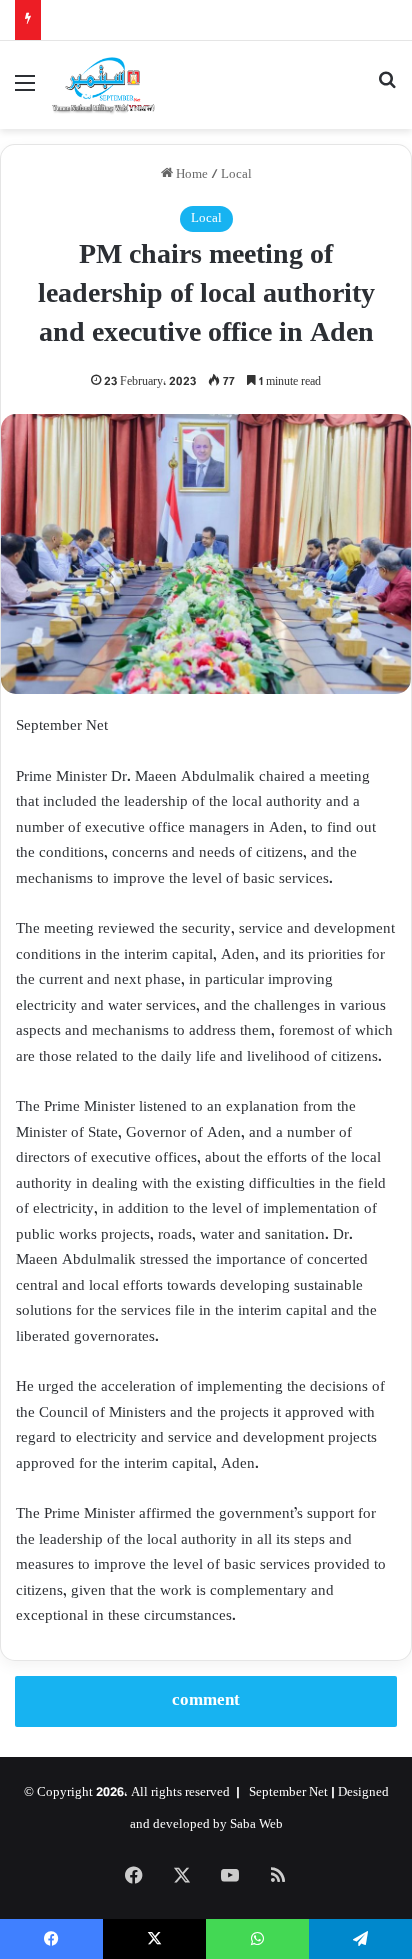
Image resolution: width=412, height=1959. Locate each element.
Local (236, 175)
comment (206, 1701)
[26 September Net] (104, 85)
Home (190, 175)
